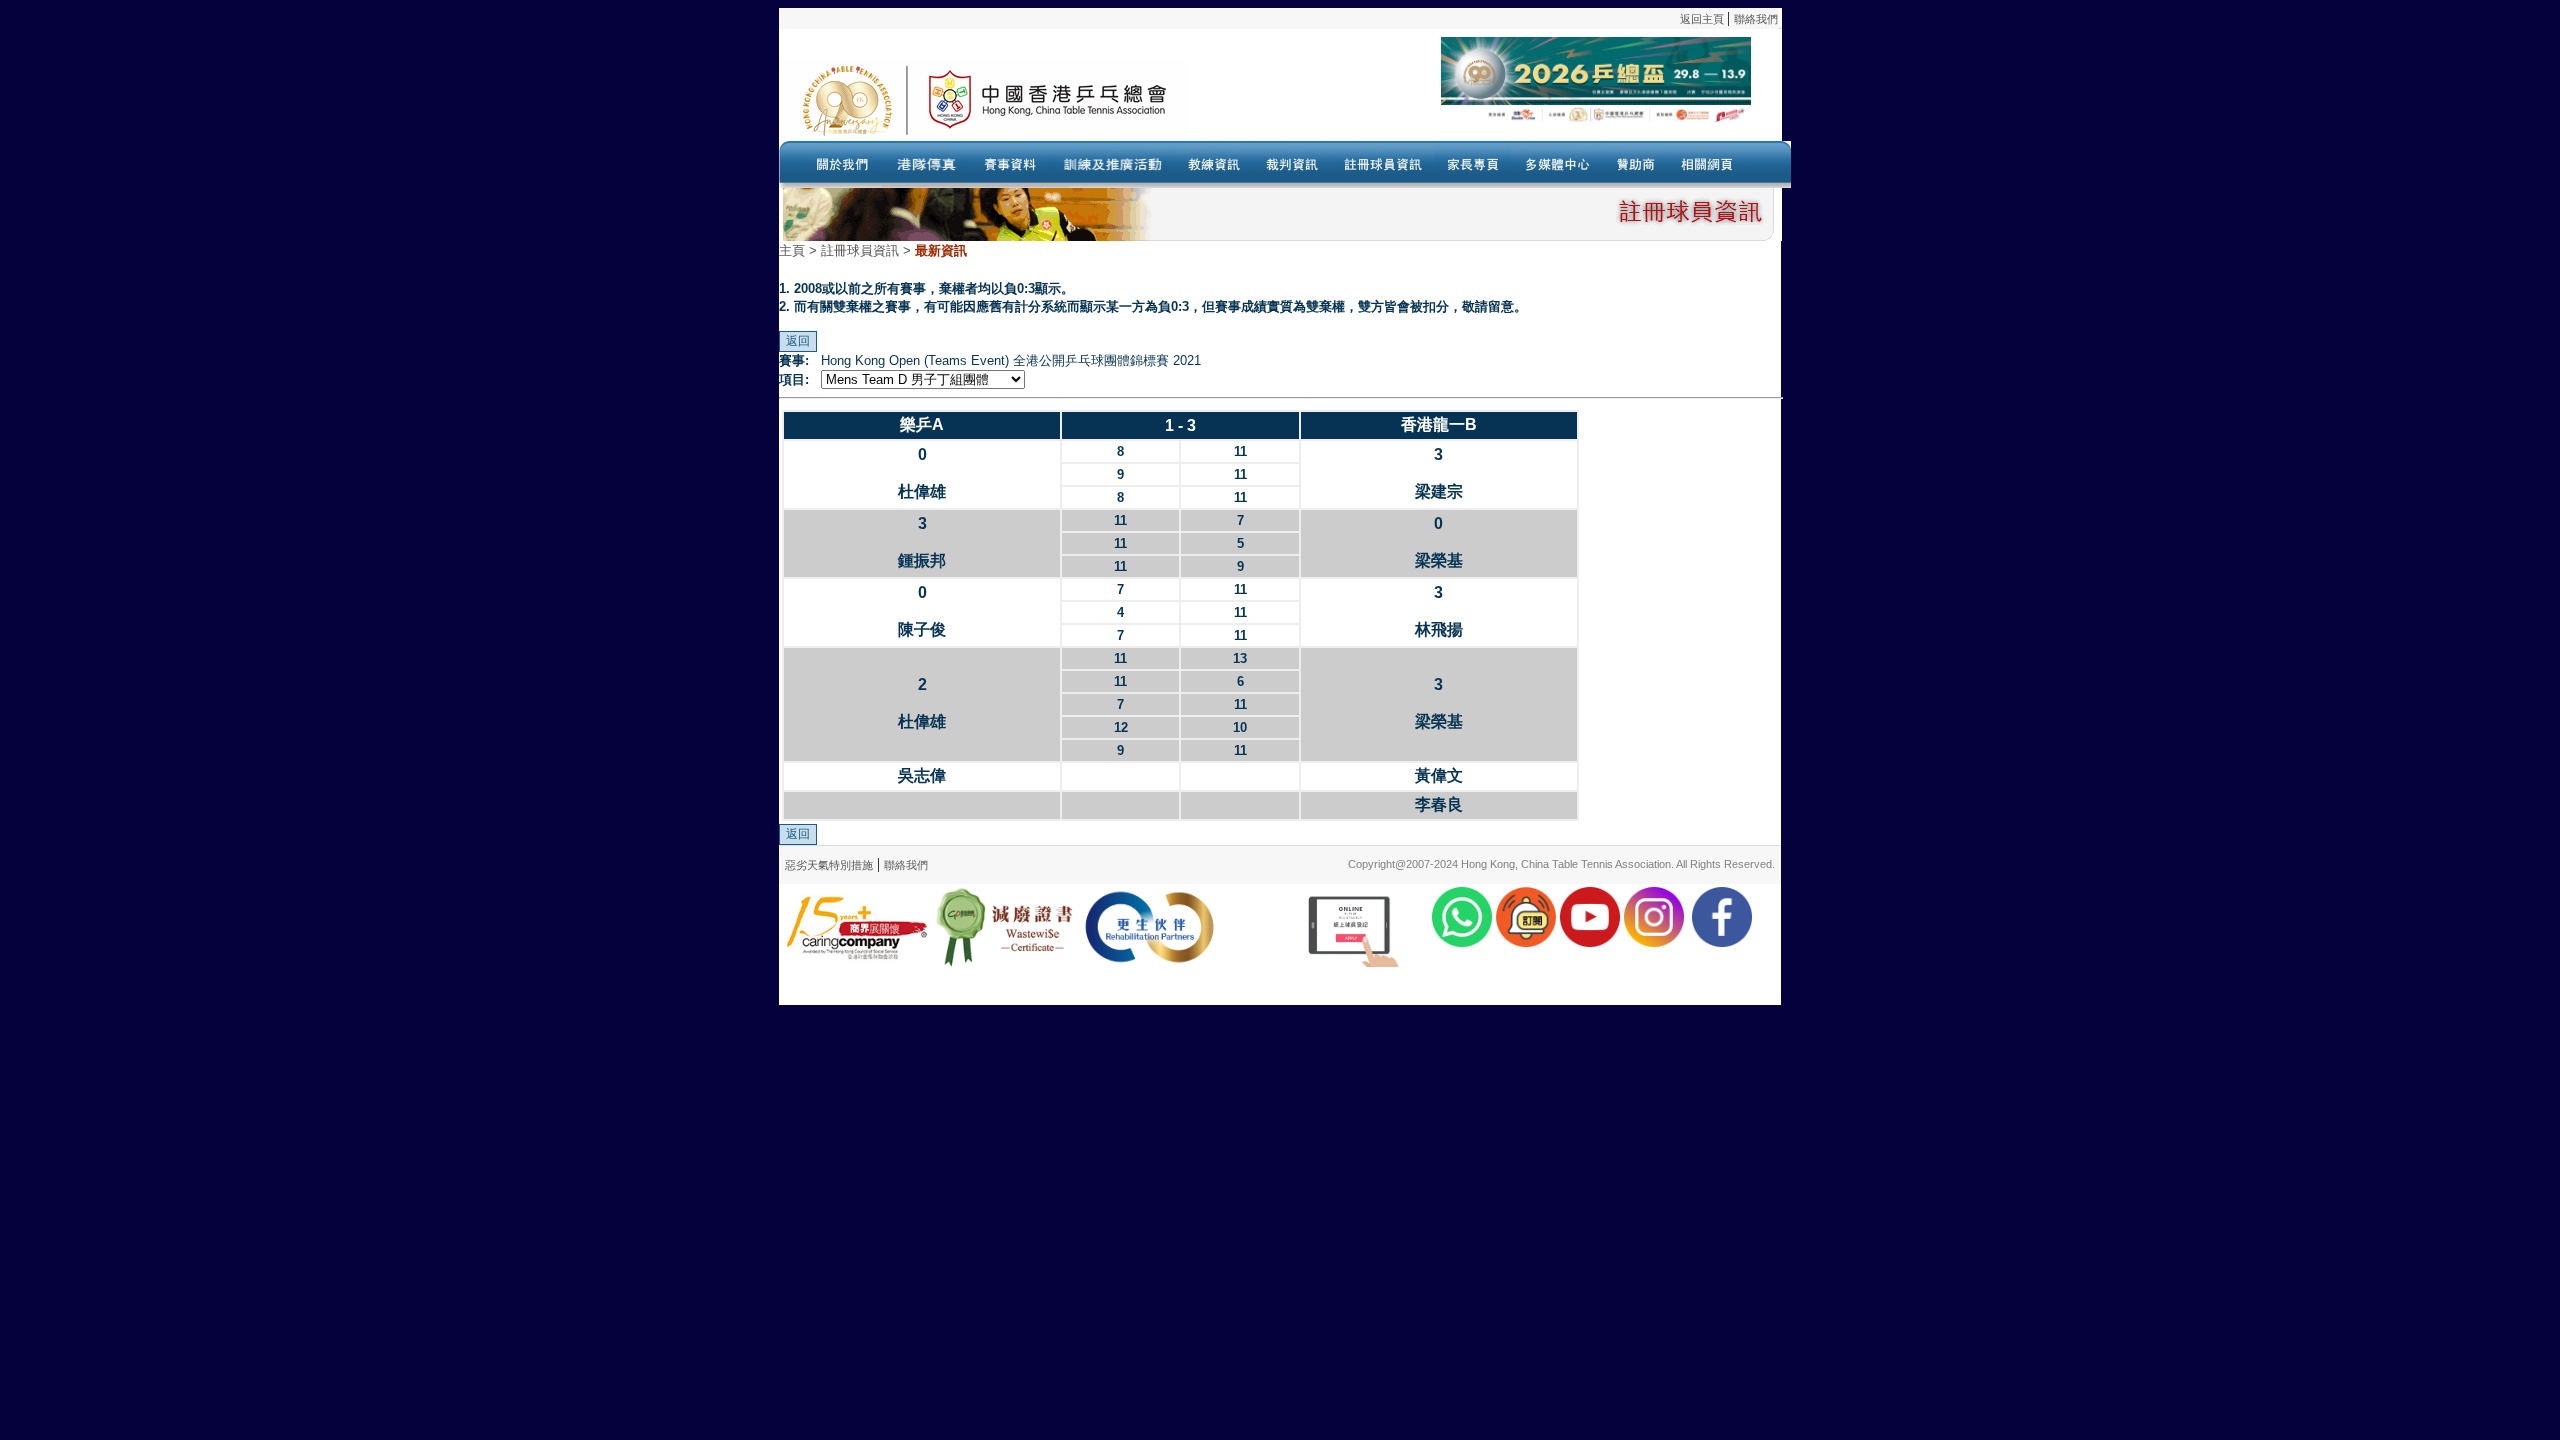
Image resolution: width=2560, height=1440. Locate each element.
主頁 (792, 250)
